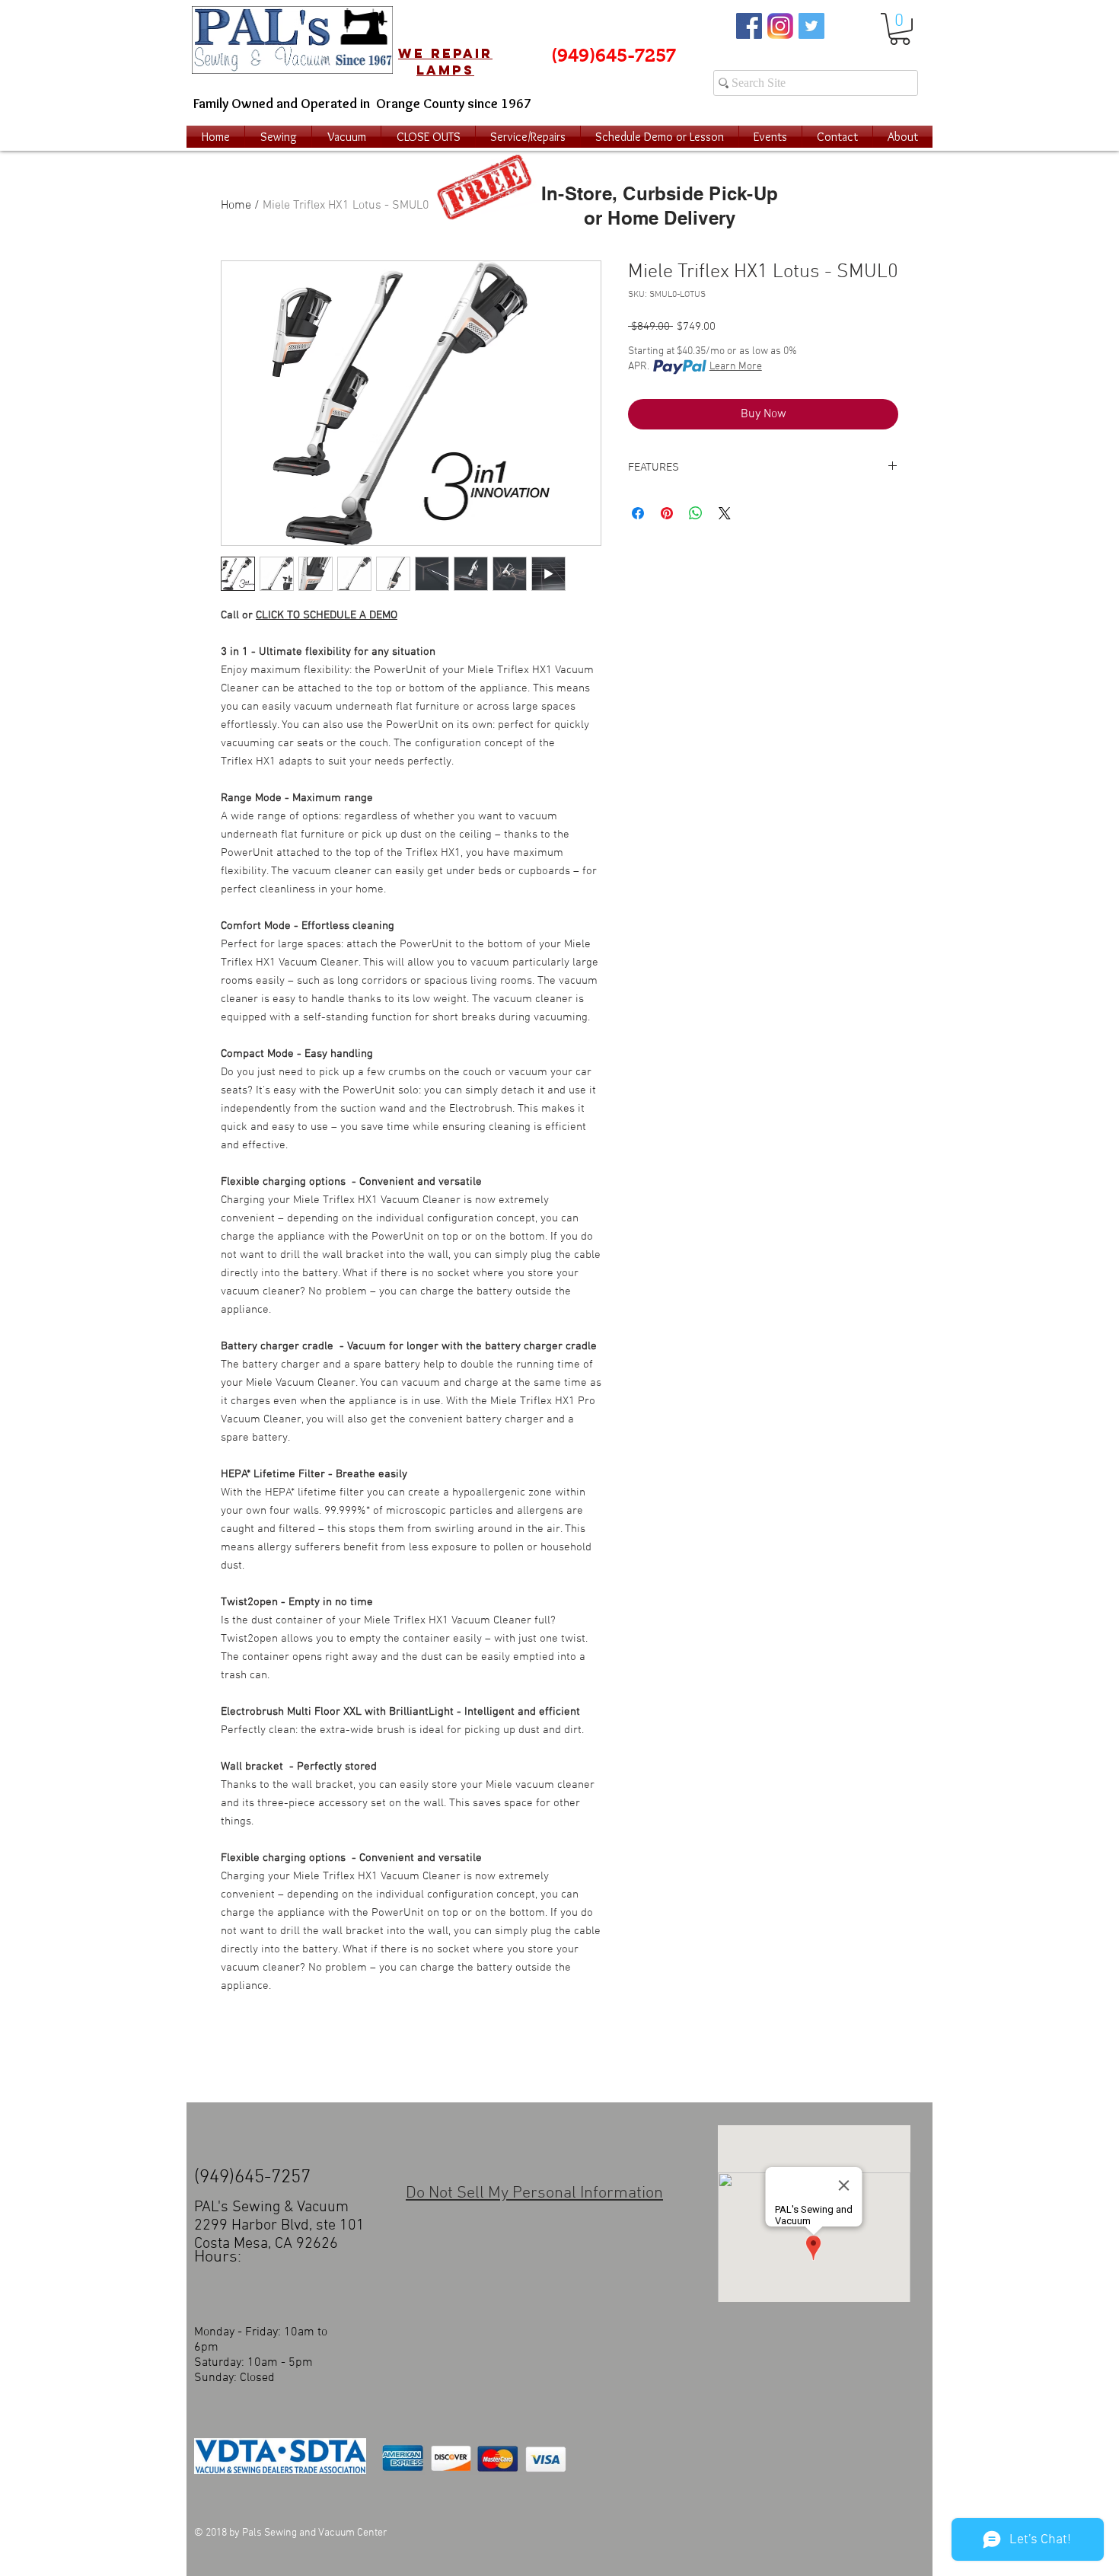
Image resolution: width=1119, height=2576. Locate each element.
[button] (900, 29)
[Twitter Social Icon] (811, 26)
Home (236, 206)
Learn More (736, 367)
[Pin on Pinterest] (667, 513)
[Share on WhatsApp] (696, 513)
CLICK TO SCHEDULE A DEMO (327, 615)
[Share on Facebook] (638, 513)
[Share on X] (725, 513)
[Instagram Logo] (780, 26)
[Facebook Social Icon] (749, 26)
